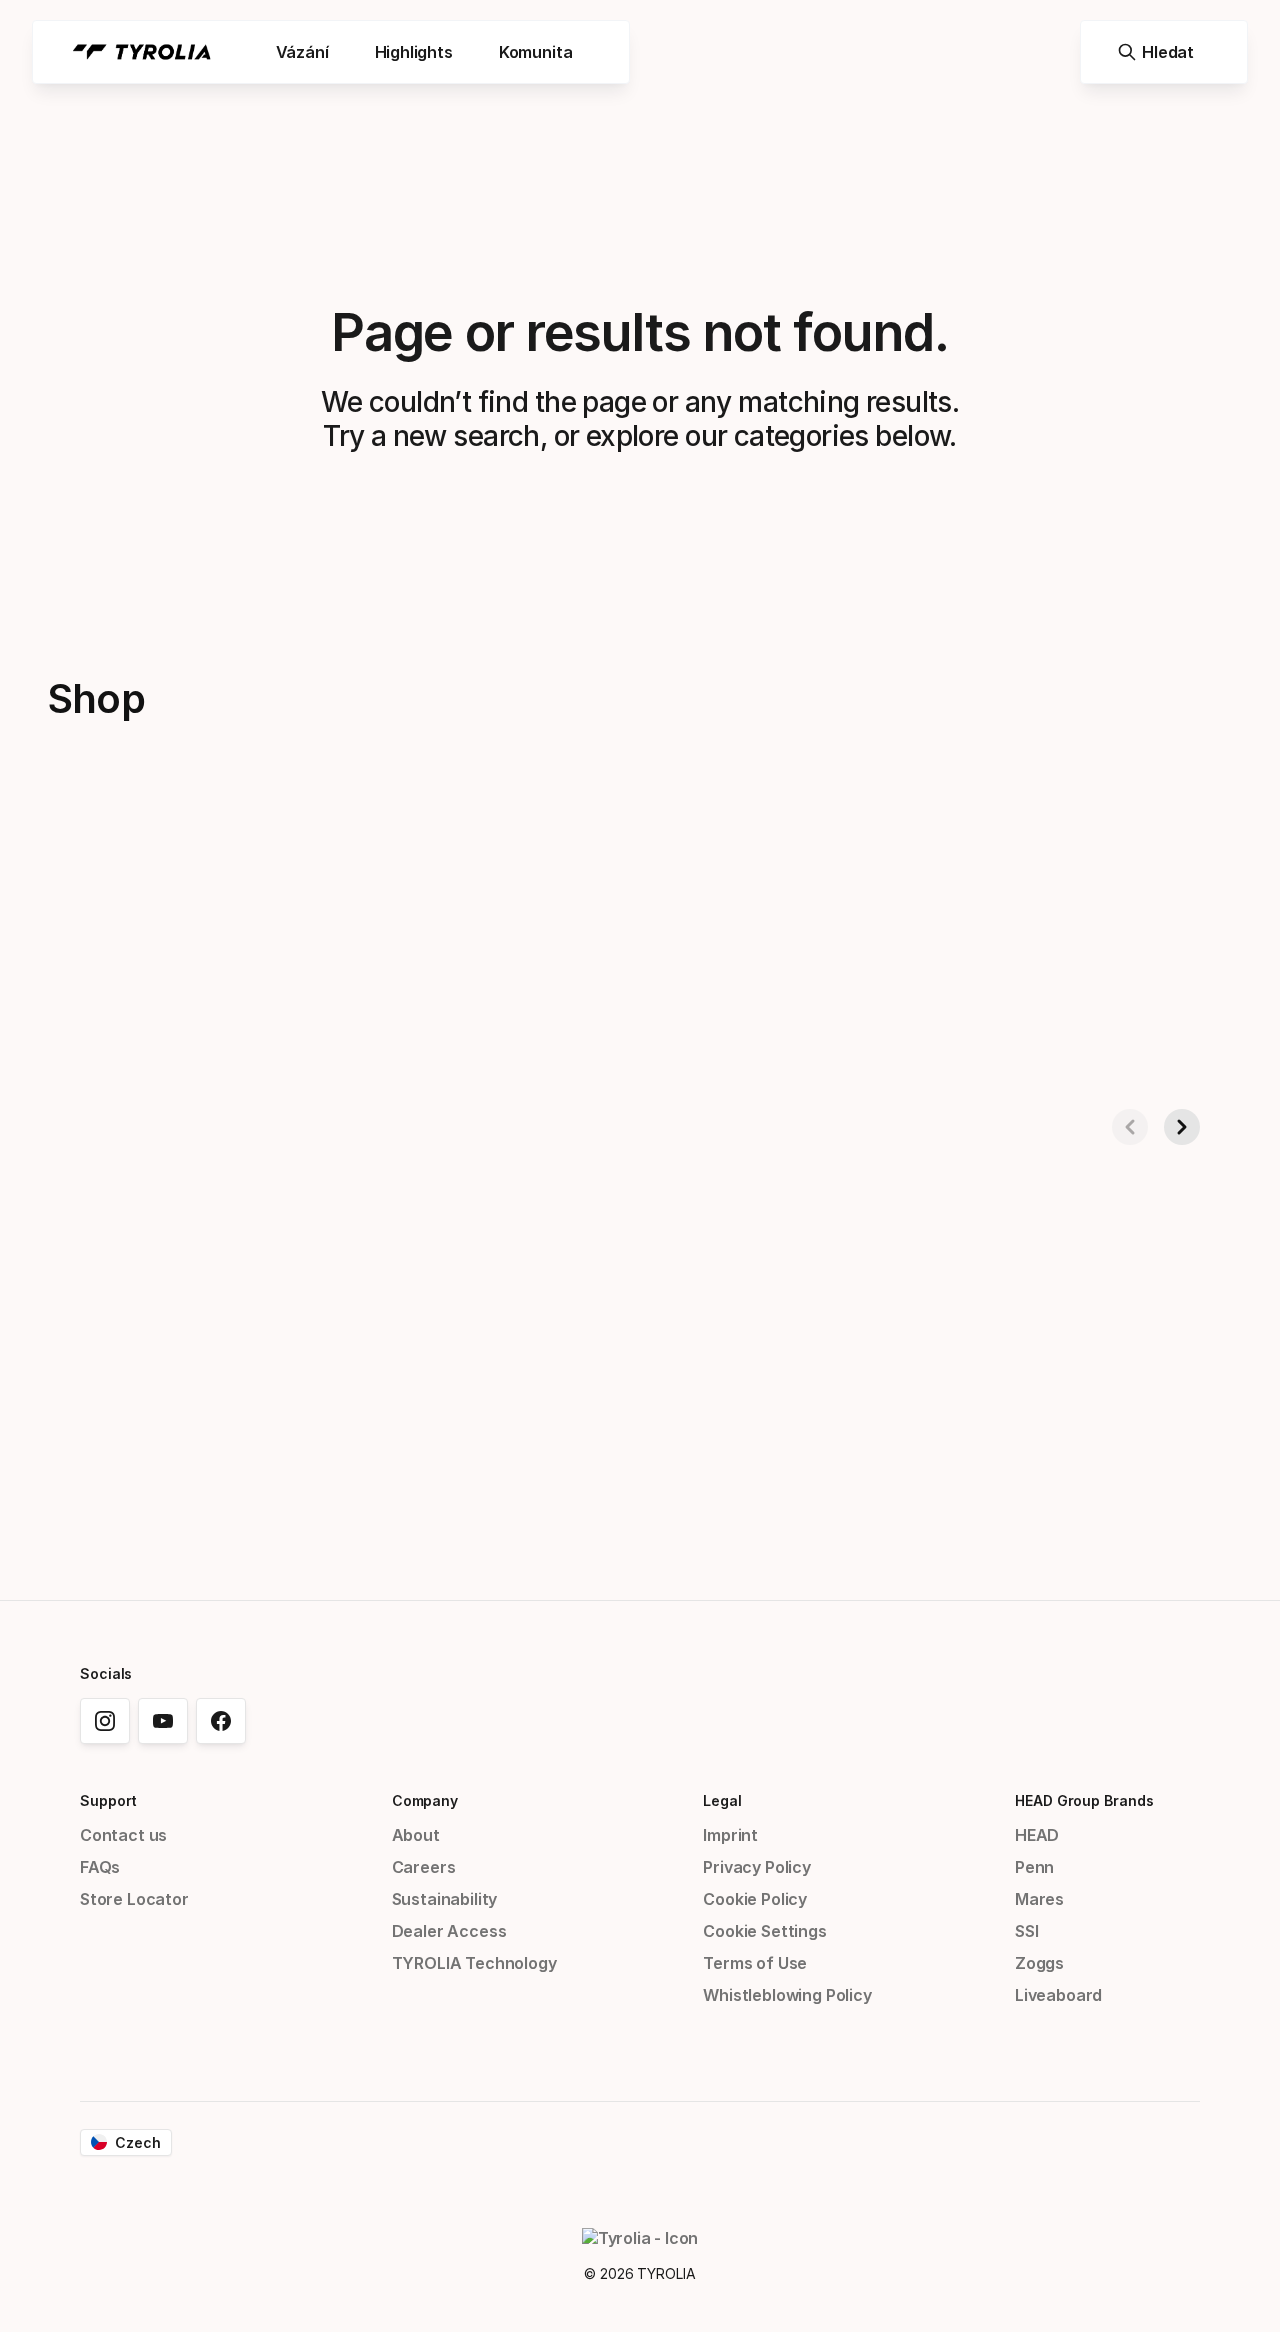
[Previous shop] (1130, 1127)
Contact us (123, 1835)
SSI (1026, 1931)
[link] (105, 1721)
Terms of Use (755, 1963)
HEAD (1037, 1835)
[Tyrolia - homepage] (142, 52)
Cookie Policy (755, 1899)
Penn (1034, 1867)
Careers (424, 1867)
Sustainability (445, 1899)
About (416, 1835)
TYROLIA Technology (474, 1963)
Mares (1039, 1899)
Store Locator (134, 1899)
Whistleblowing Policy (787, 1995)
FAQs (100, 1867)
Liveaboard (1058, 1995)
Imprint (730, 1835)
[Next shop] (1182, 1127)
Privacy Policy (757, 1867)
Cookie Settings (764, 1931)
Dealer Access (449, 1931)
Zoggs (1039, 1963)
